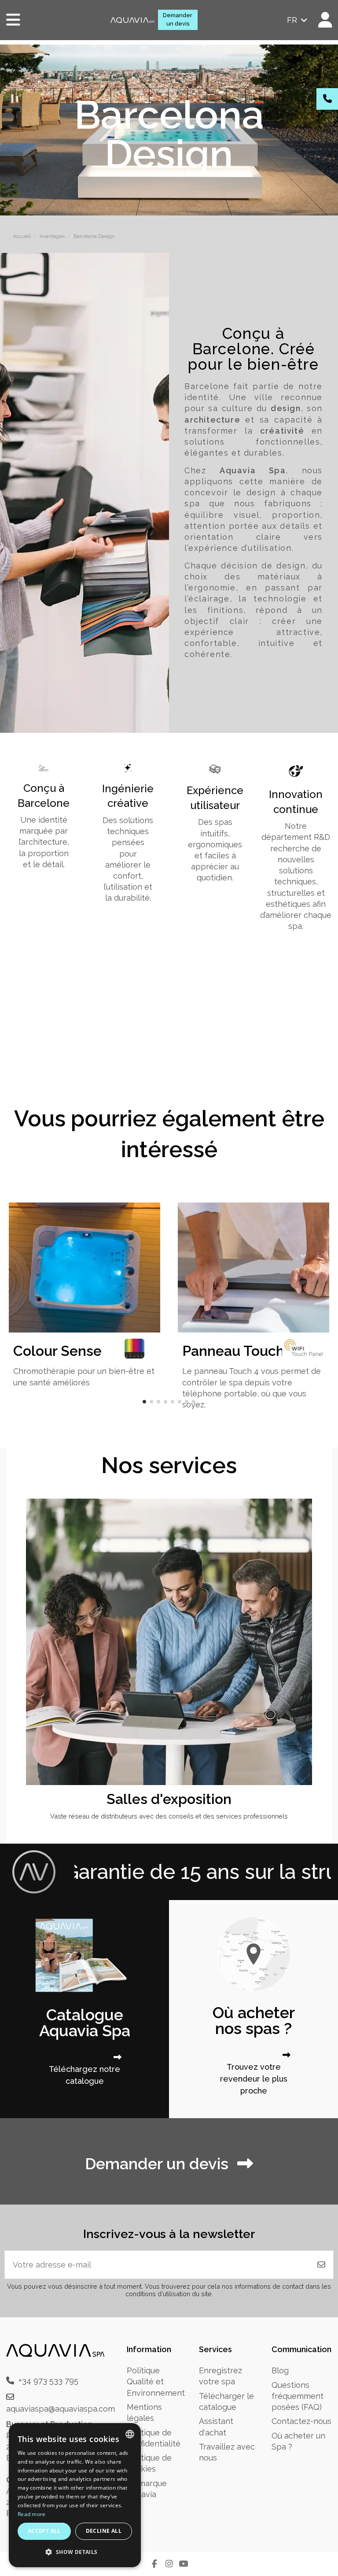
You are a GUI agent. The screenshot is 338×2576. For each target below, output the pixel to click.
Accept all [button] (44, 2531)
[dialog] (75, 2495)
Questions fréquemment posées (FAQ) (298, 2396)
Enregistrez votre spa (220, 2376)
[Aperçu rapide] (309, 1531)
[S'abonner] (321, 2265)
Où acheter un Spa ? (298, 2441)
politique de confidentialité (154, 2438)
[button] (144, 1402)
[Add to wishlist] (309, 1514)
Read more (32, 2514)
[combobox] (130, 2434)
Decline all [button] (104, 2531)
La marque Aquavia (147, 2489)
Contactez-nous (301, 2421)
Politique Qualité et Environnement (156, 2381)
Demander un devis (178, 19)
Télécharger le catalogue (226, 2402)
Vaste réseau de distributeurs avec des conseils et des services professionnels (169, 1816)
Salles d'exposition (169, 1799)
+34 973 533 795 (48, 2381)
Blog (280, 2370)
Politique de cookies (149, 2463)
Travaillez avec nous (227, 2452)
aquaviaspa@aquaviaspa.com (61, 2409)
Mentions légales (144, 2413)
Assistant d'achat (216, 2427)
